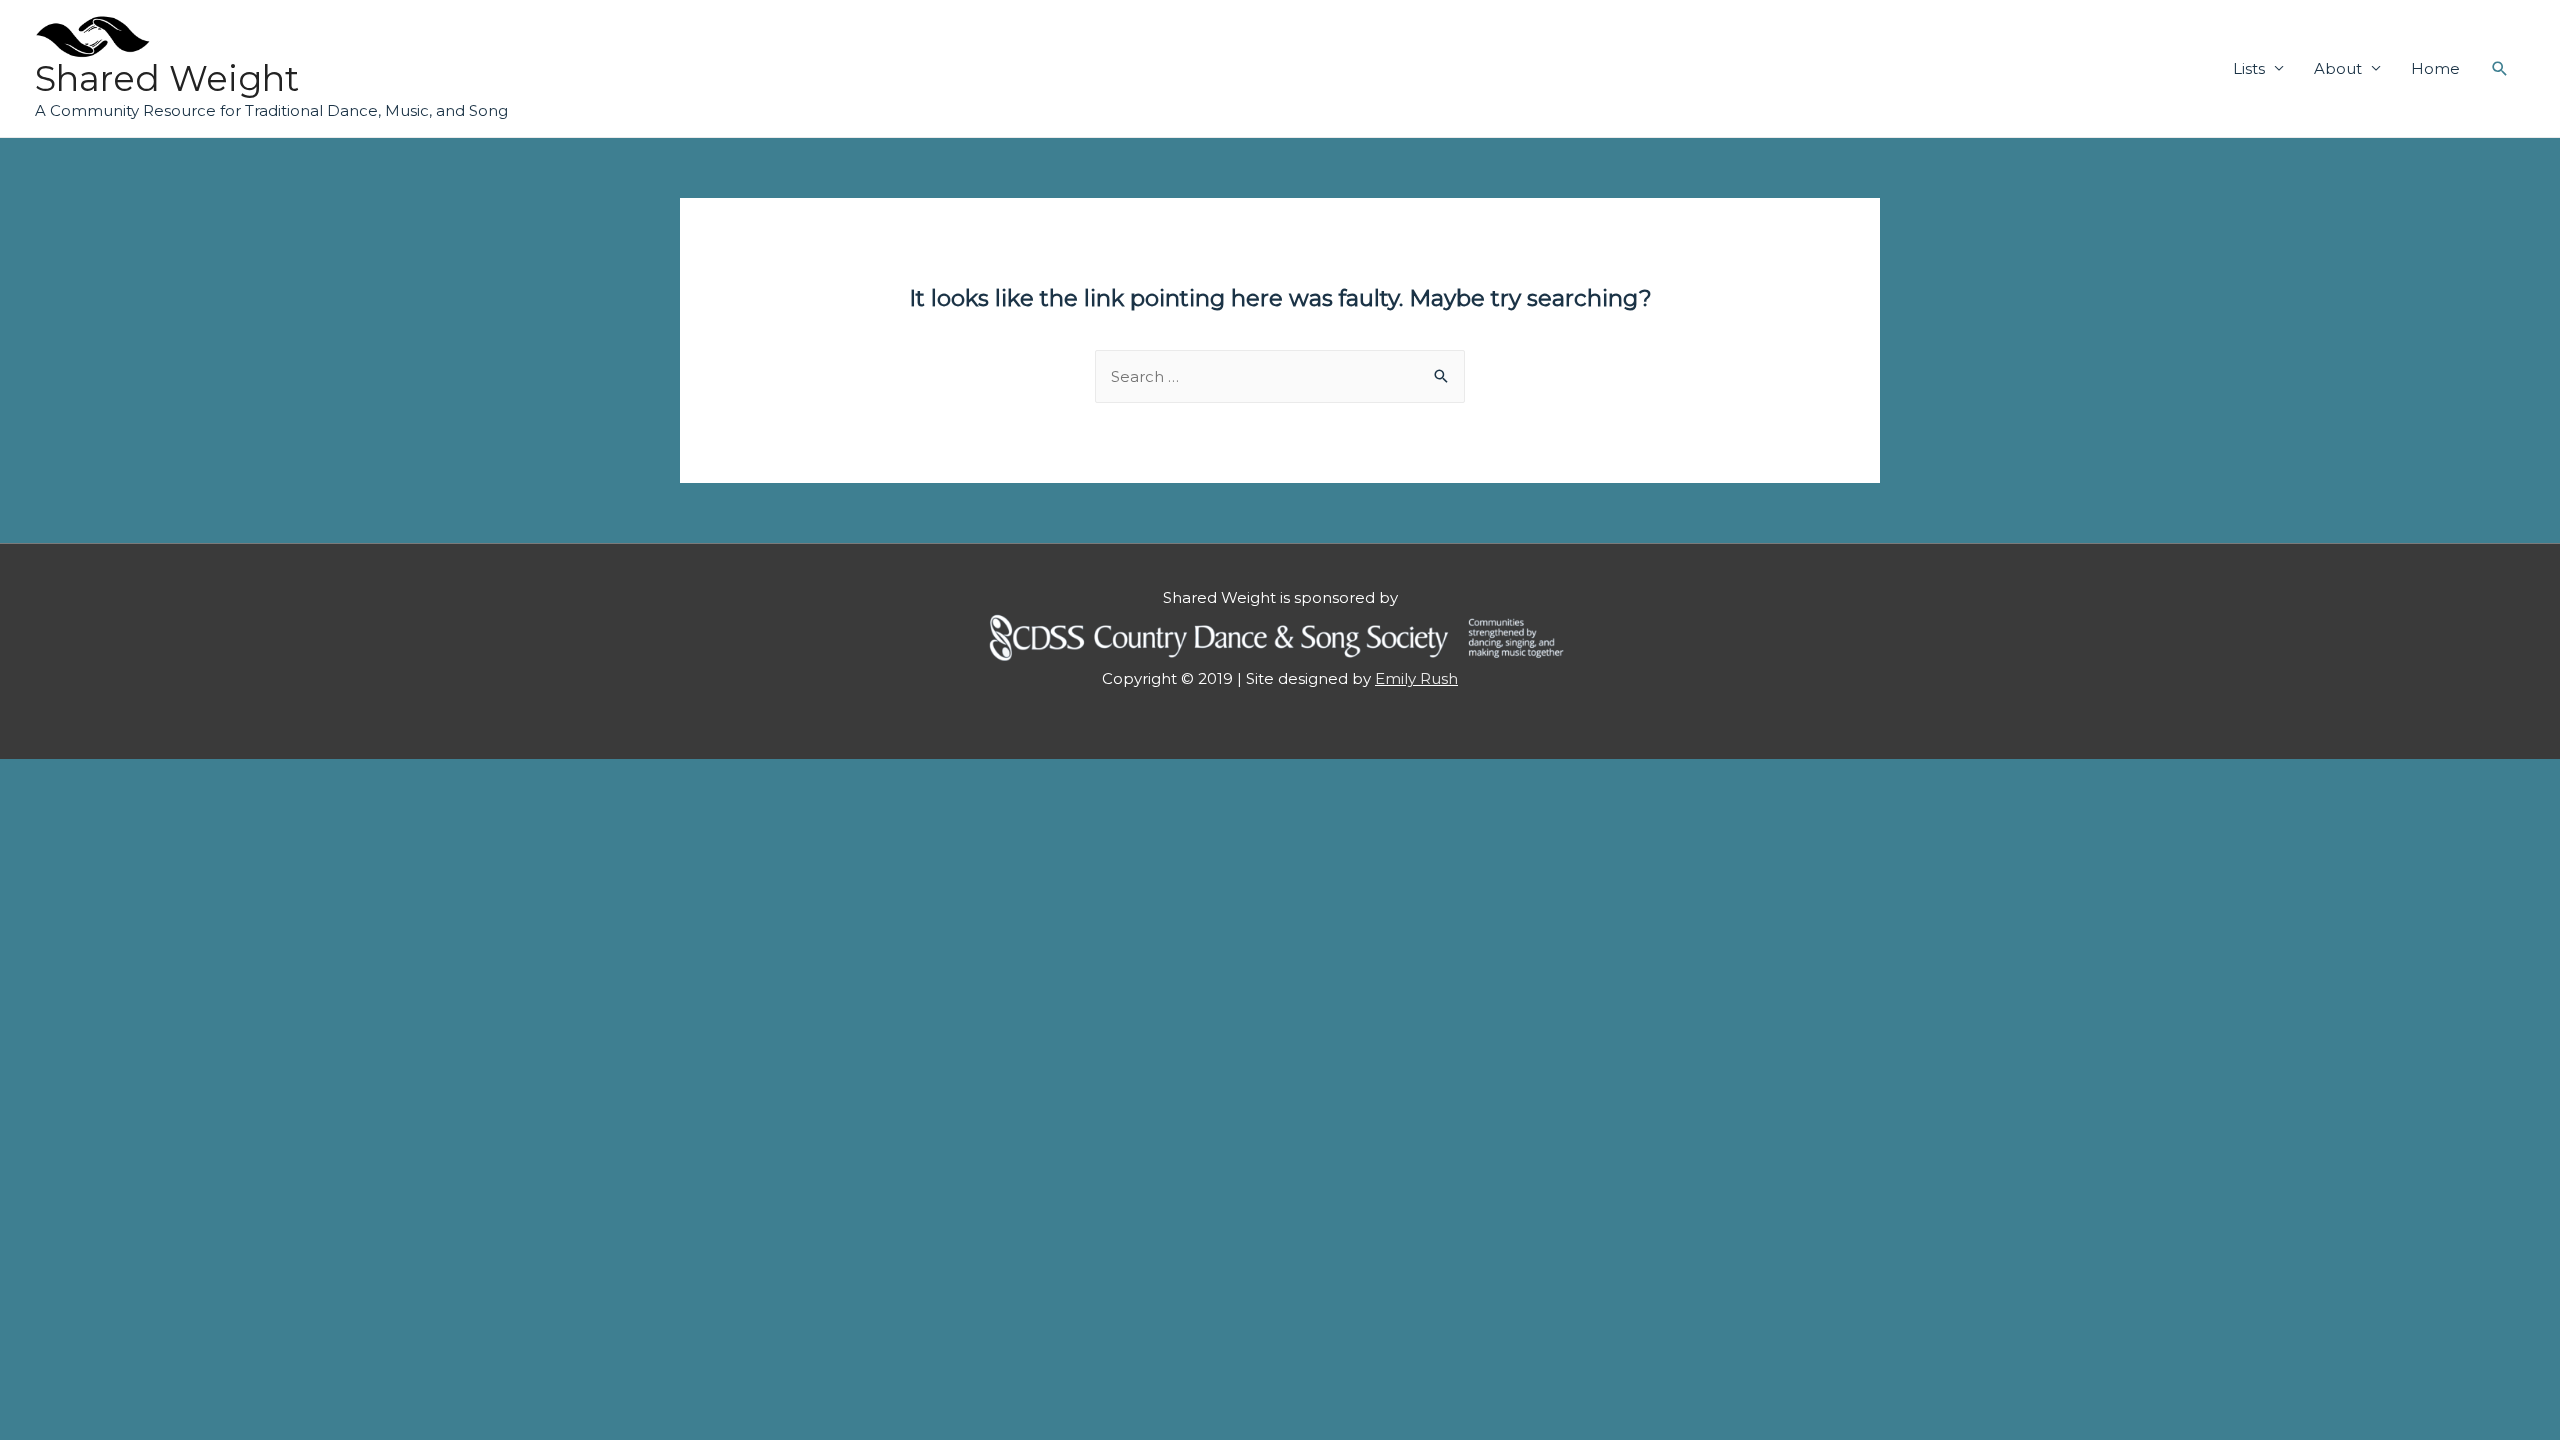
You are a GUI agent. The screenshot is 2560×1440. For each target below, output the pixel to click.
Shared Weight (167, 78)
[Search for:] (1280, 376)
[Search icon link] (2500, 69)
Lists (2249, 68)
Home (2435, 68)
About (2338, 68)
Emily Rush (1416, 678)
